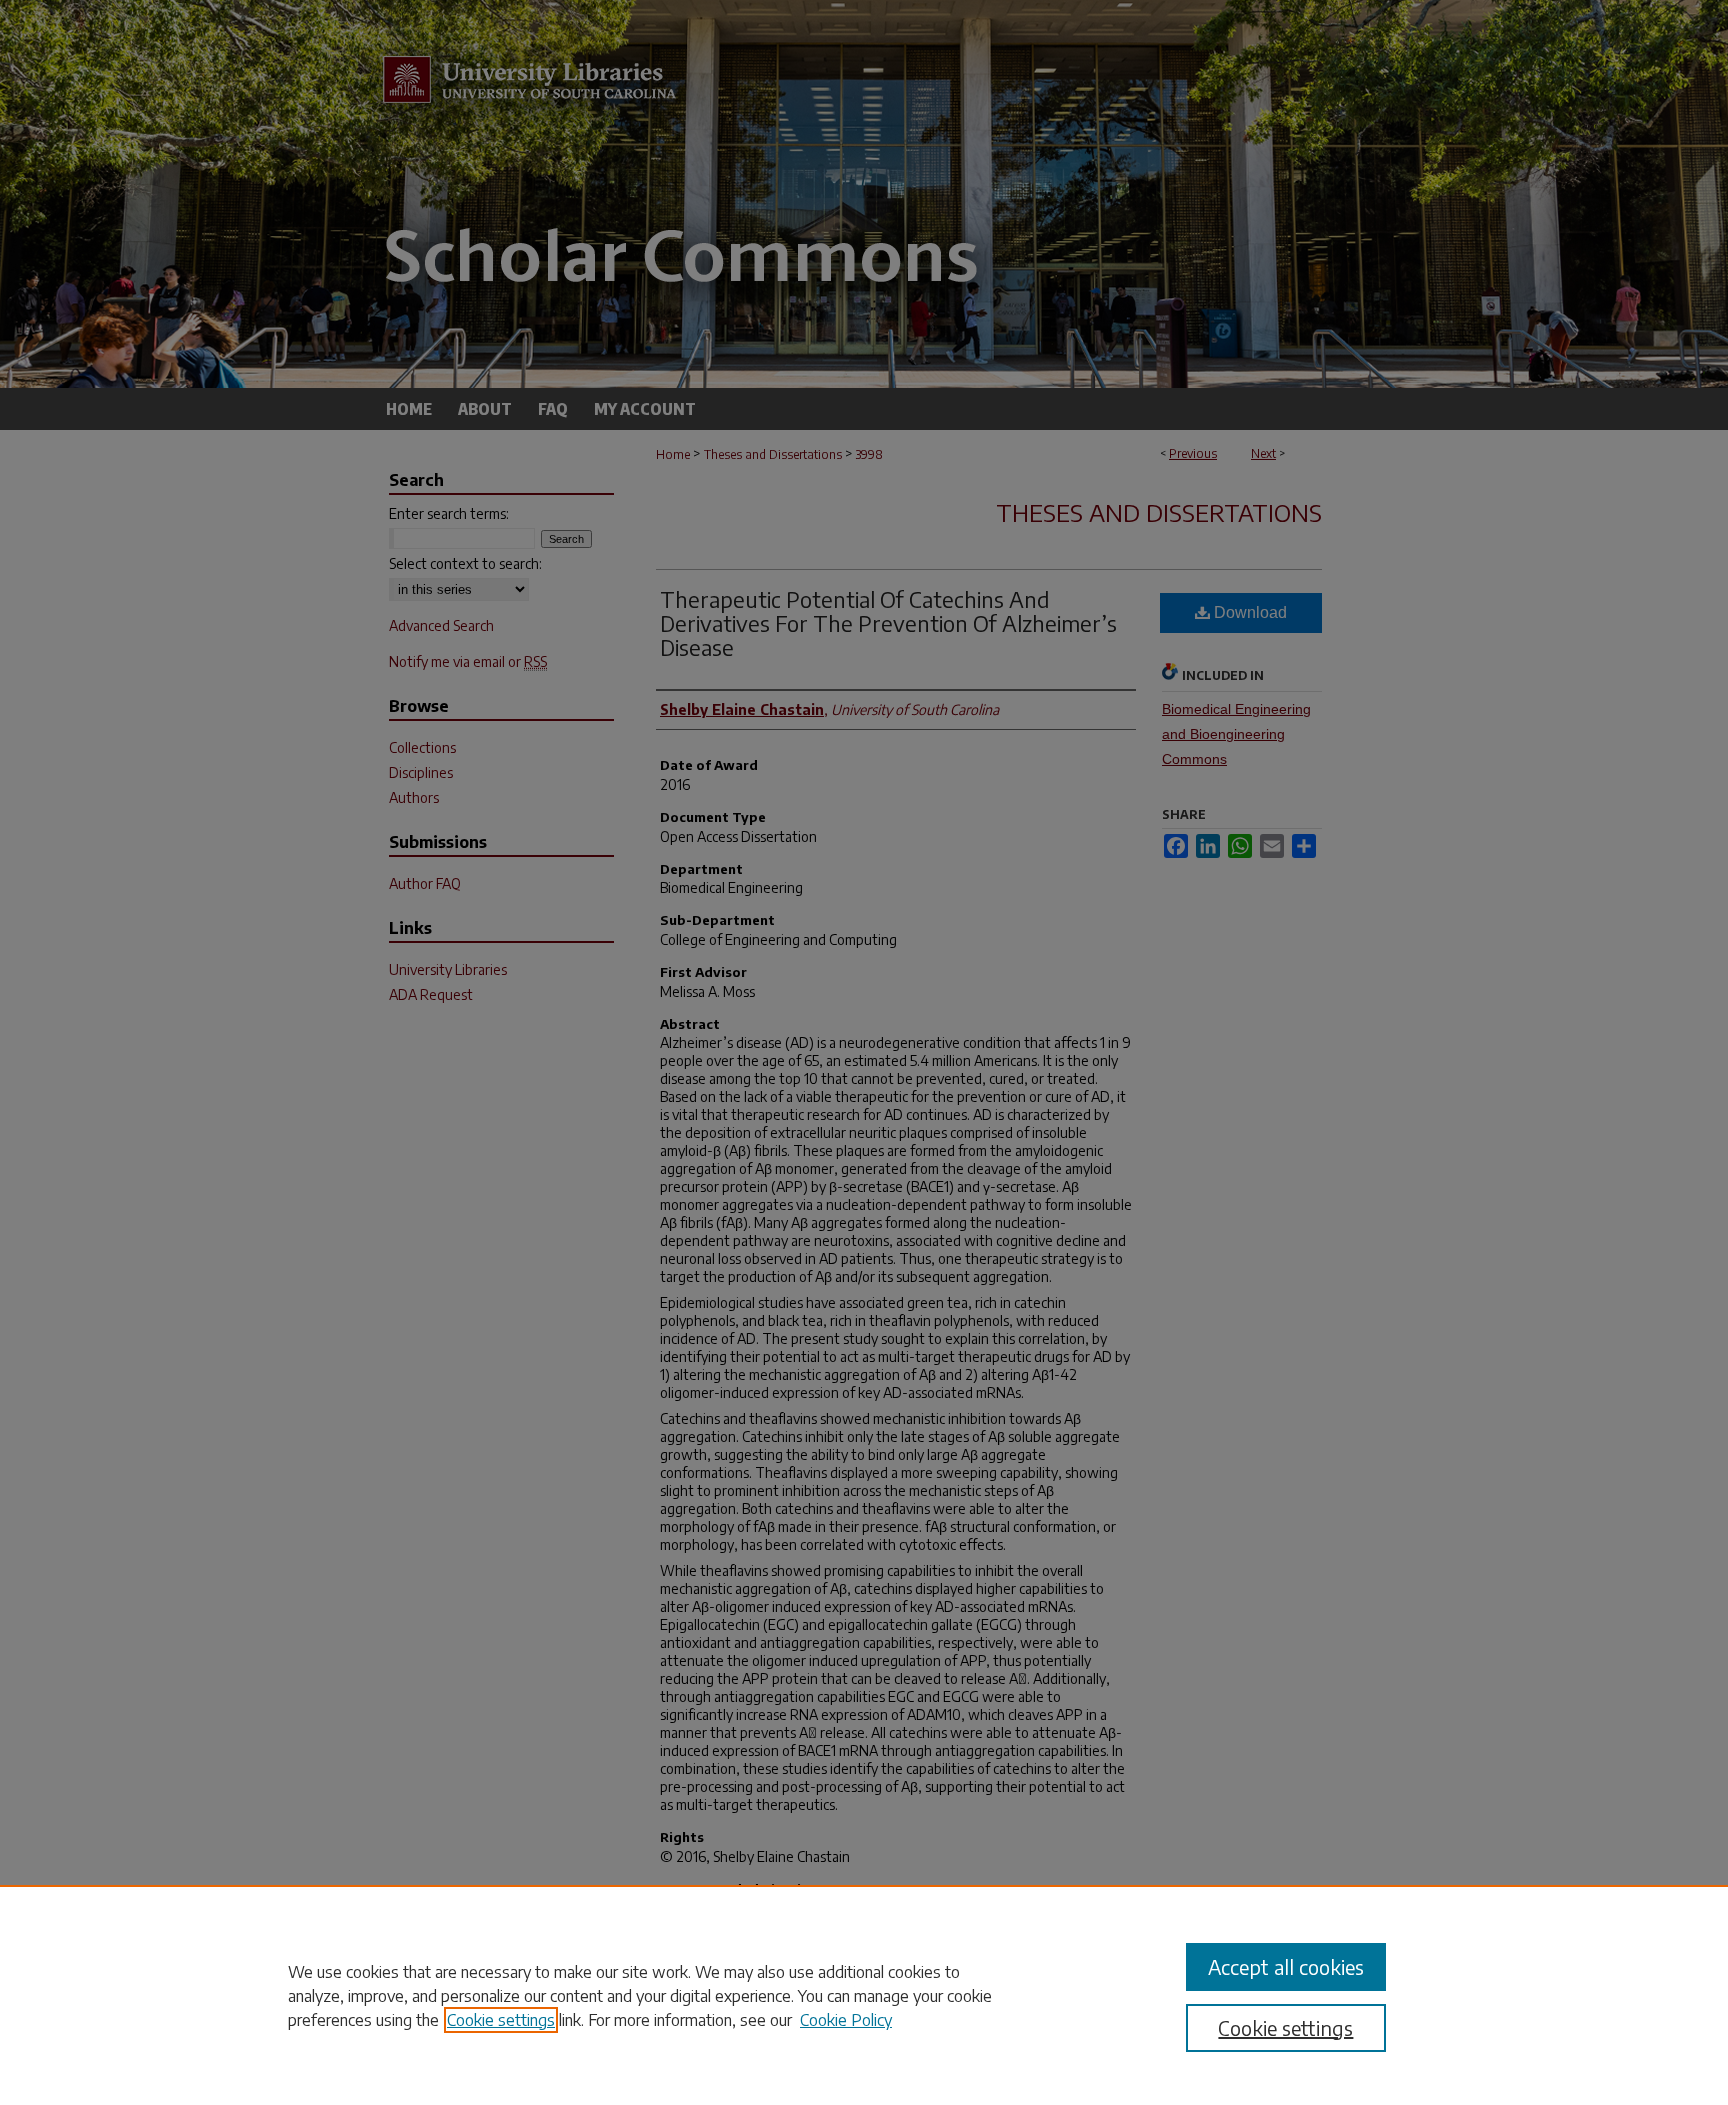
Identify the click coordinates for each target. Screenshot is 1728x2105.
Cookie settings (501, 2020)
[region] (864, 1995)
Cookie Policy (846, 2020)
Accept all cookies (1286, 1966)
